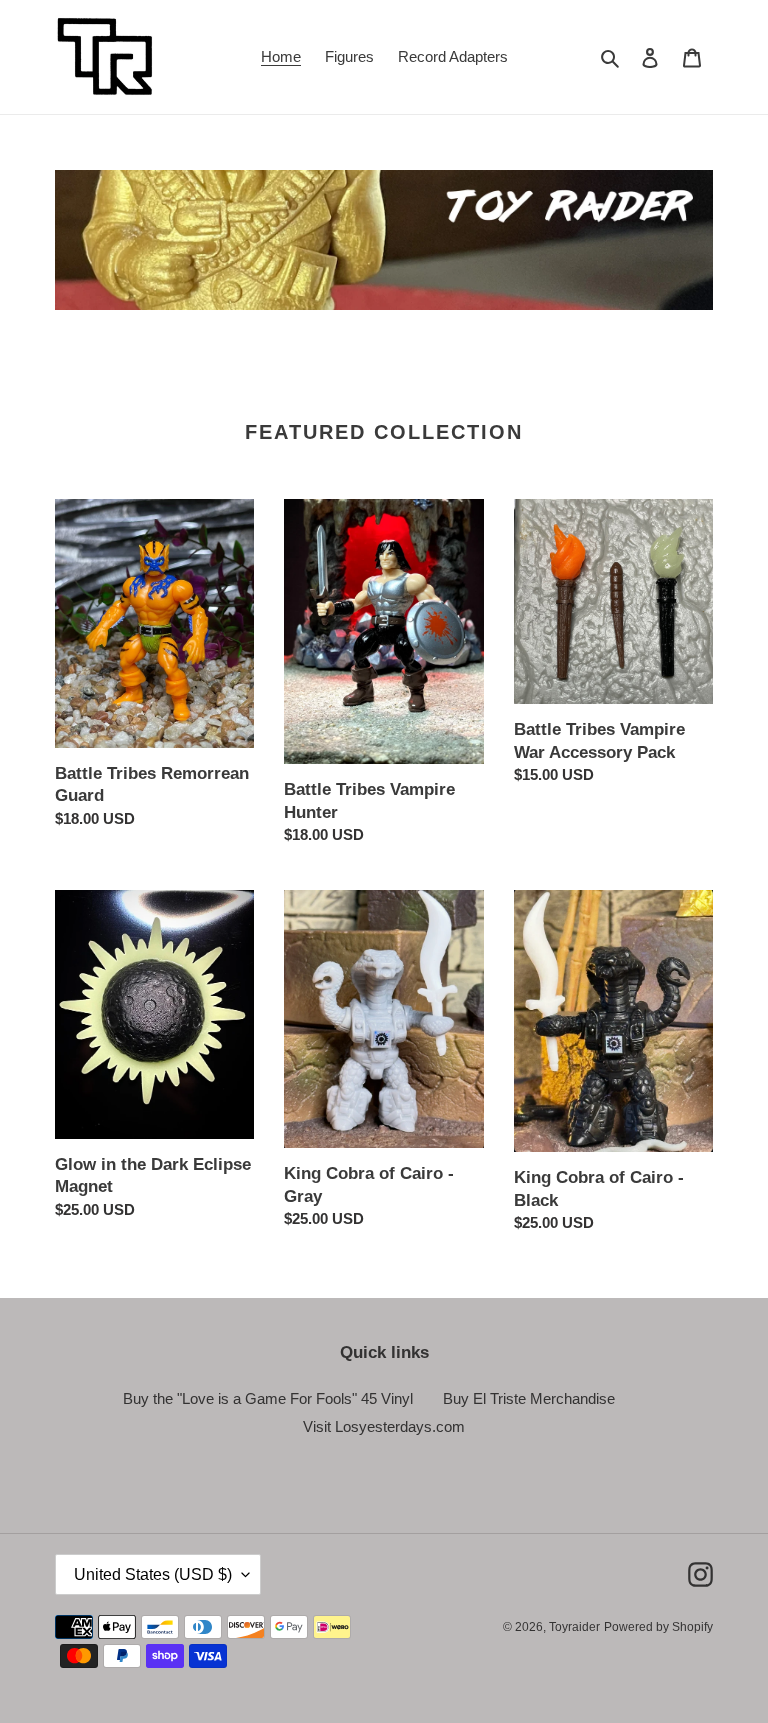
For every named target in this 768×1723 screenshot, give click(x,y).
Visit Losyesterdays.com (384, 1426)
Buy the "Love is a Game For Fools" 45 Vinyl (268, 1398)
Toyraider (574, 1627)
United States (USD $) (153, 1574)
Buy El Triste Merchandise (529, 1398)
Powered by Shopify (658, 1627)
